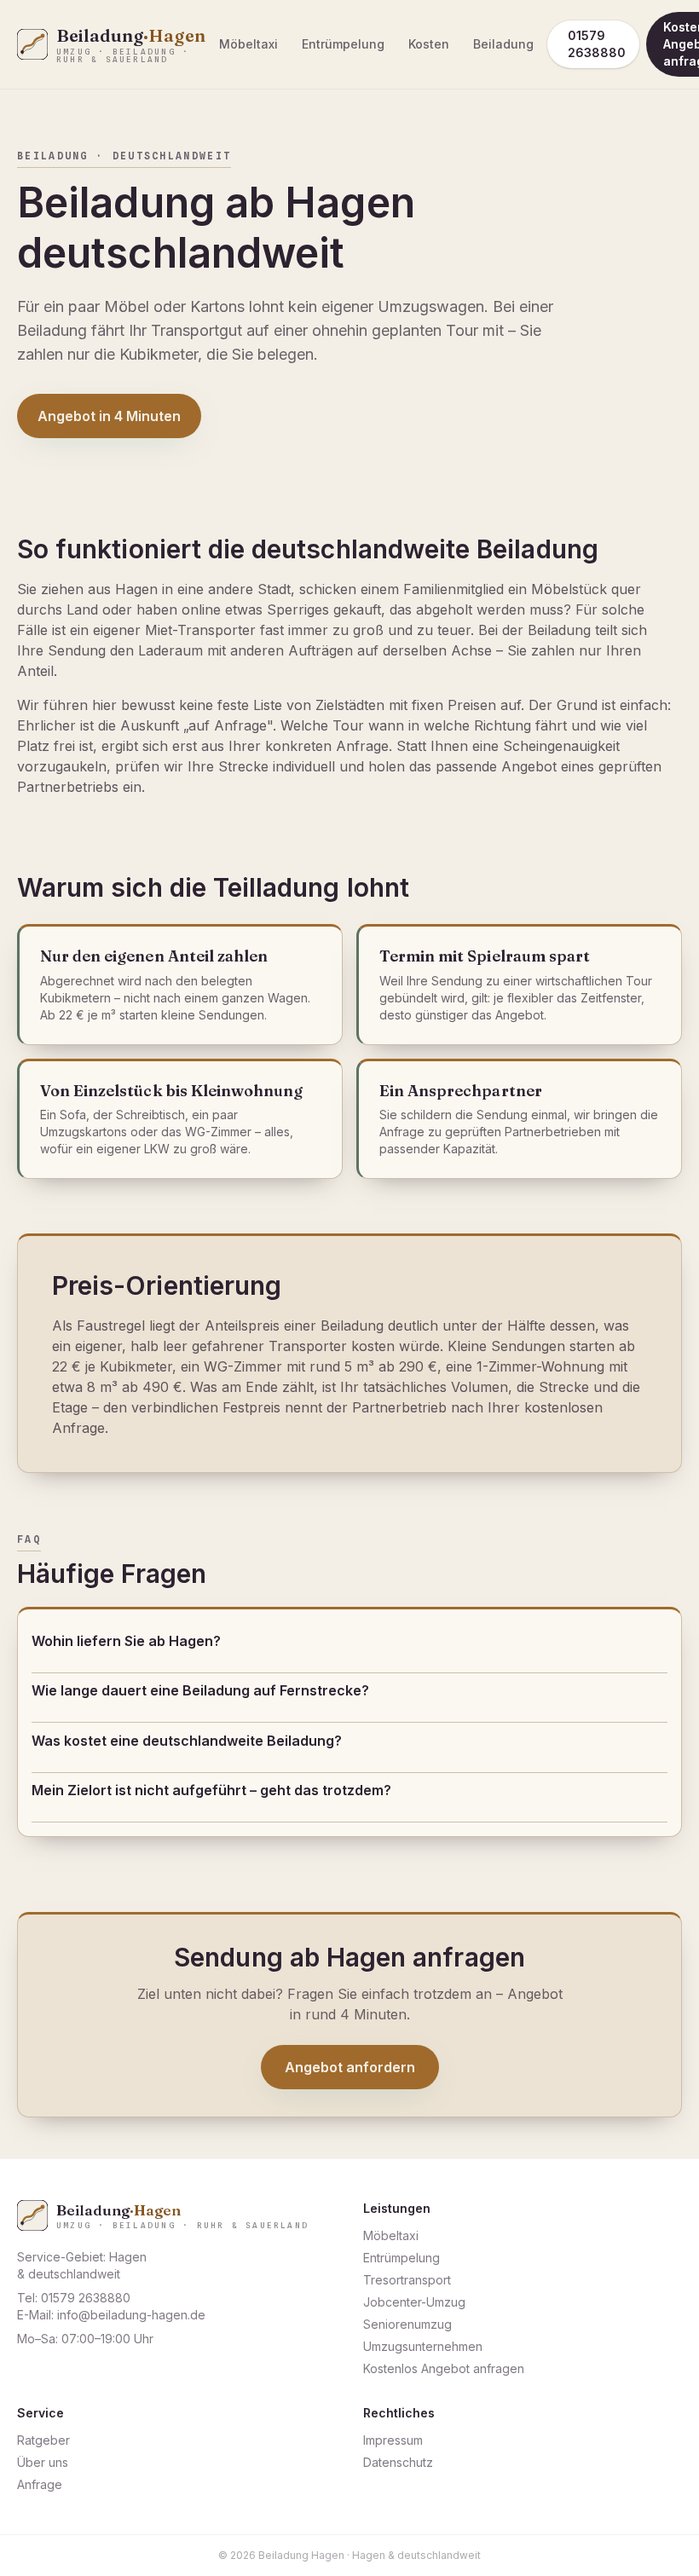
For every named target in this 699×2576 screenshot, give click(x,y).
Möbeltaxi (248, 44)
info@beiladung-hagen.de (131, 2315)
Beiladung (503, 44)
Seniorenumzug (407, 2324)
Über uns (43, 2462)
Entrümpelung (343, 44)
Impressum (393, 2440)
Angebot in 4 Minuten (109, 416)
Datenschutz (398, 2462)
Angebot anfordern (350, 2067)
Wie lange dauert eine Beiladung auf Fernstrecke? (200, 1690)
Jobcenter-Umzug (414, 2302)
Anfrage (40, 2484)
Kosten (429, 44)
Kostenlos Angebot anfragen (444, 2368)
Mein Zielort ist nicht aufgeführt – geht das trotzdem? (211, 1790)
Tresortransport (407, 2280)
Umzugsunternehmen (423, 2346)
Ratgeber (43, 2440)
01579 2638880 (597, 44)
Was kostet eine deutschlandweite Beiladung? (187, 1741)
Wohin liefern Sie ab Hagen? (126, 1641)
